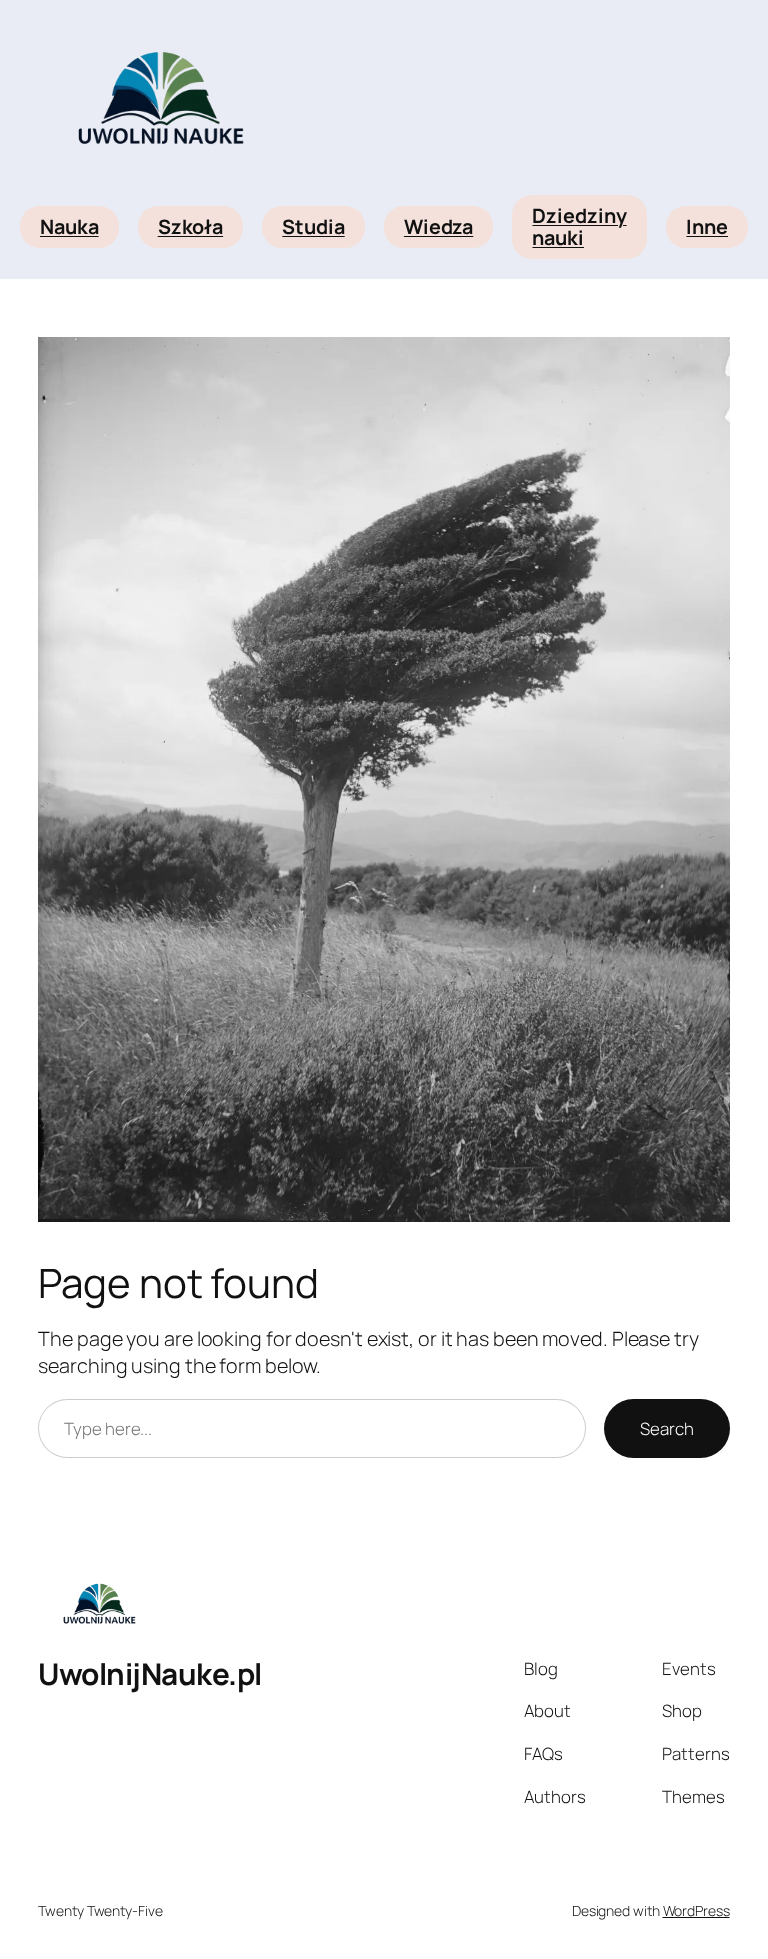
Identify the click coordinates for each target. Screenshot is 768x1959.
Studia (313, 226)
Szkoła (190, 226)
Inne (707, 226)
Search (666, 1428)
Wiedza (438, 226)
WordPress (696, 1910)
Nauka (69, 226)
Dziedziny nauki (579, 226)
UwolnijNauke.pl (150, 1673)
